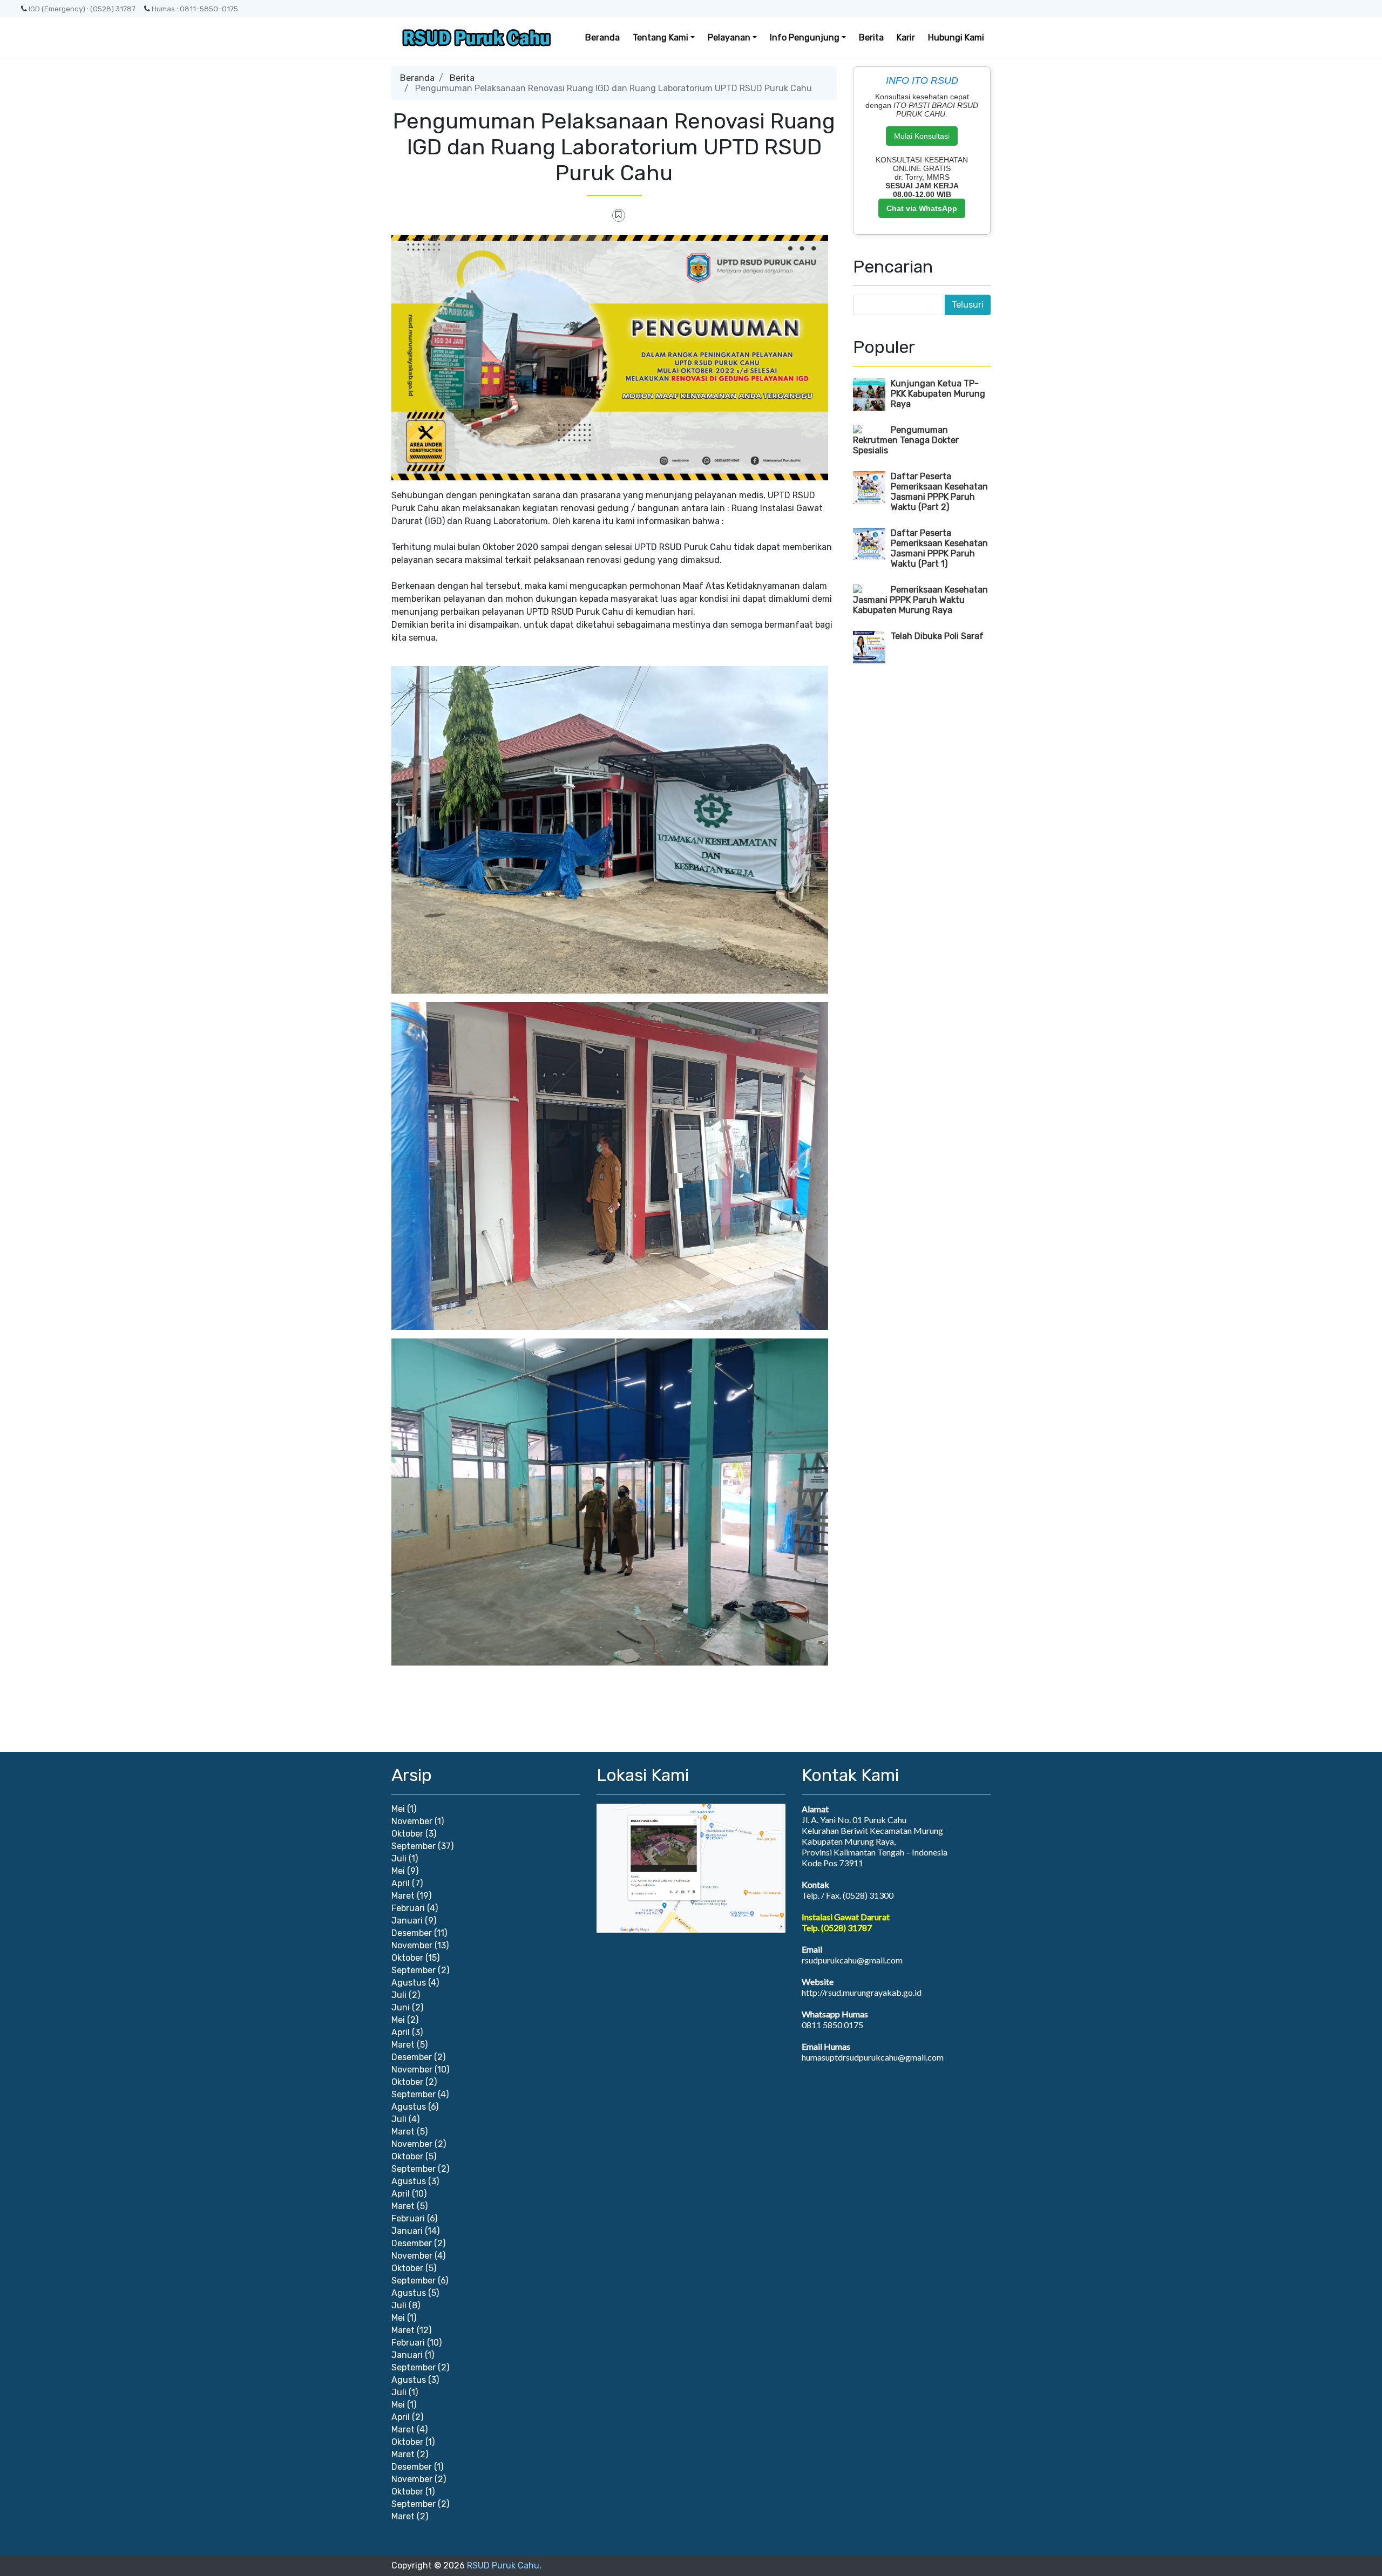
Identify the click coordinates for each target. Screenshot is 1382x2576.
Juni (401, 2007)
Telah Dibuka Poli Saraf (937, 636)
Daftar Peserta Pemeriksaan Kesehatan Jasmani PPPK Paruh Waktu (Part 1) (939, 548)
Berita (871, 38)
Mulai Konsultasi (922, 136)
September (414, 1846)
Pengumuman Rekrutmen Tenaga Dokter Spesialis (906, 440)
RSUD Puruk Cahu (503, 2565)
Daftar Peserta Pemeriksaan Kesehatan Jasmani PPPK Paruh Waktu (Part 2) (939, 492)
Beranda (602, 38)
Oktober (407, 1834)
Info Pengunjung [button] (805, 38)
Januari (407, 1921)
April (401, 1883)
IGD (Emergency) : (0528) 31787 (82, 9)
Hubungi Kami (956, 38)
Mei (398, 1809)
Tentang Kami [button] (660, 38)
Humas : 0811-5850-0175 (195, 9)
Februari (408, 1908)
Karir (906, 38)
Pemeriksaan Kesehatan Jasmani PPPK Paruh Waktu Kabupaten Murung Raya (920, 600)
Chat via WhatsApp (922, 208)
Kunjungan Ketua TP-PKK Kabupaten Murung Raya (938, 394)
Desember (412, 1933)
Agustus (409, 1983)
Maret (403, 1896)
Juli (399, 1858)
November (412, 1821)
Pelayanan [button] (729, 38)
